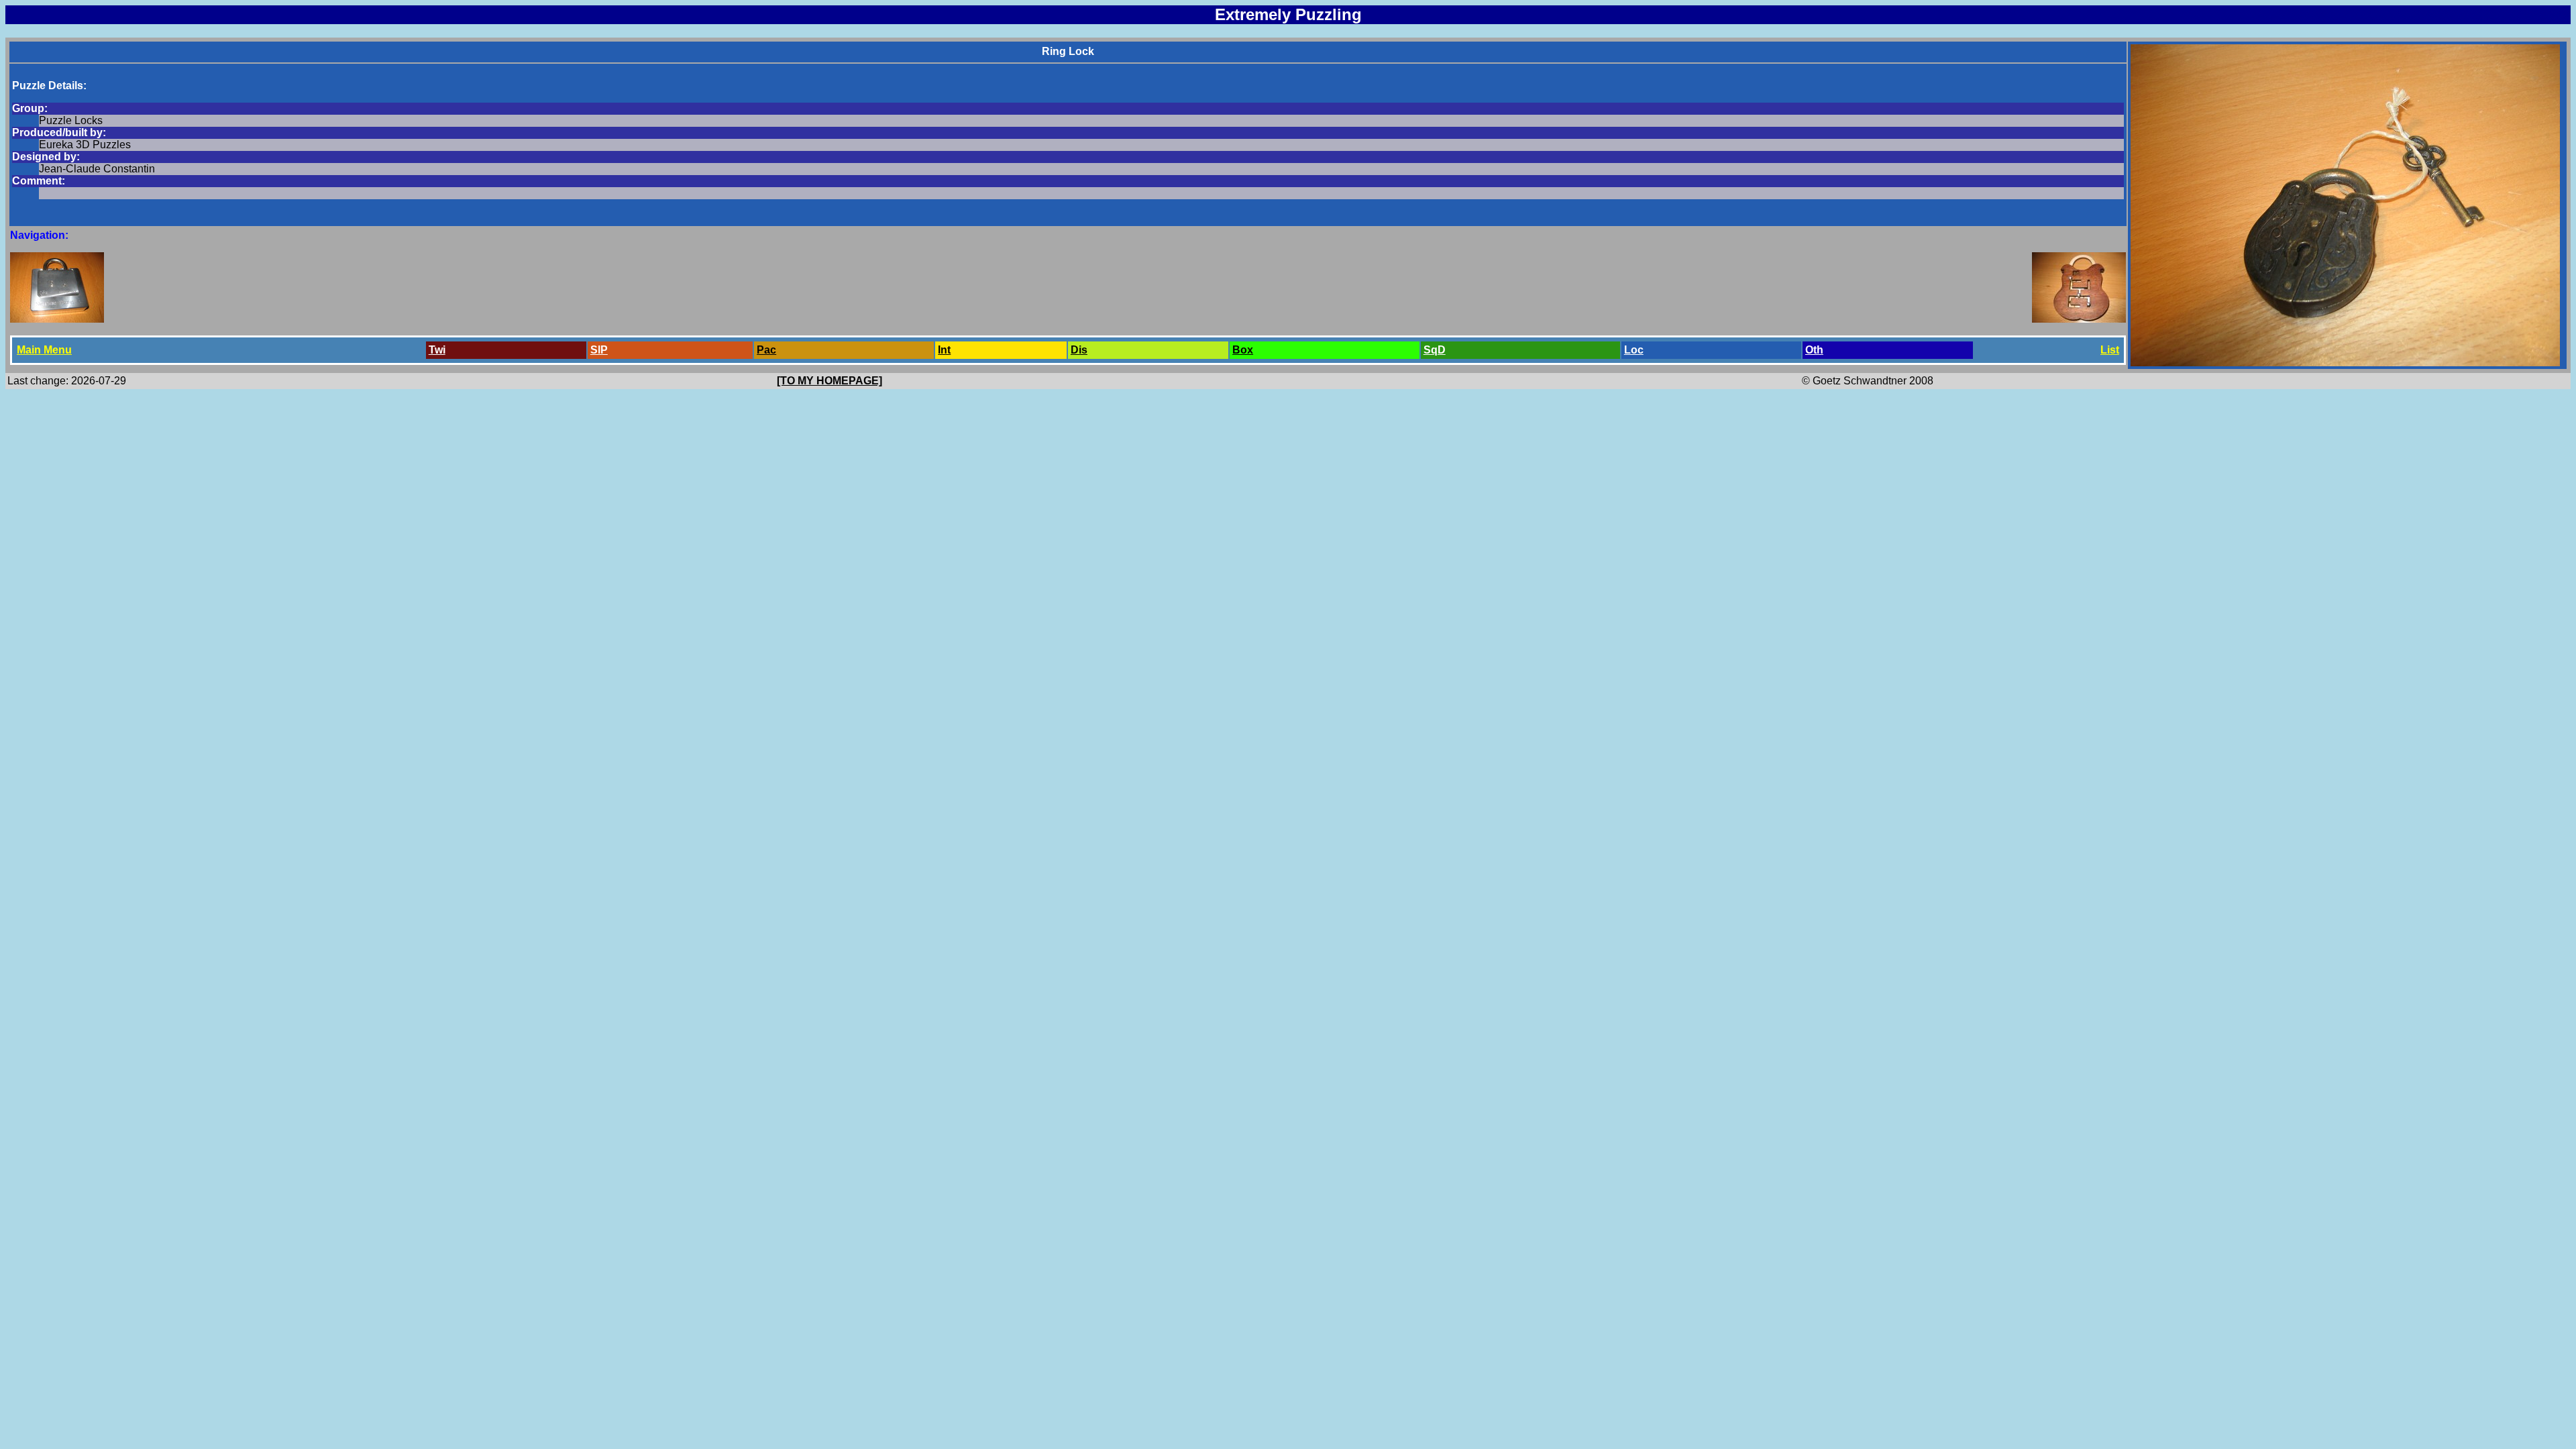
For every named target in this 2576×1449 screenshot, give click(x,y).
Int (944, 350)
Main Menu (44, 350)
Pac (766, 350)
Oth (1814, 350)
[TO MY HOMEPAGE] (829, 381)
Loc (1634, 350)
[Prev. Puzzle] (57, 319)
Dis (1079, 350)
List (2110, 350)
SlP (599, 350)
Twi (437, 350)
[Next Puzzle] (2079, 319)
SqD (1435, 350)
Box (1243, 350)
